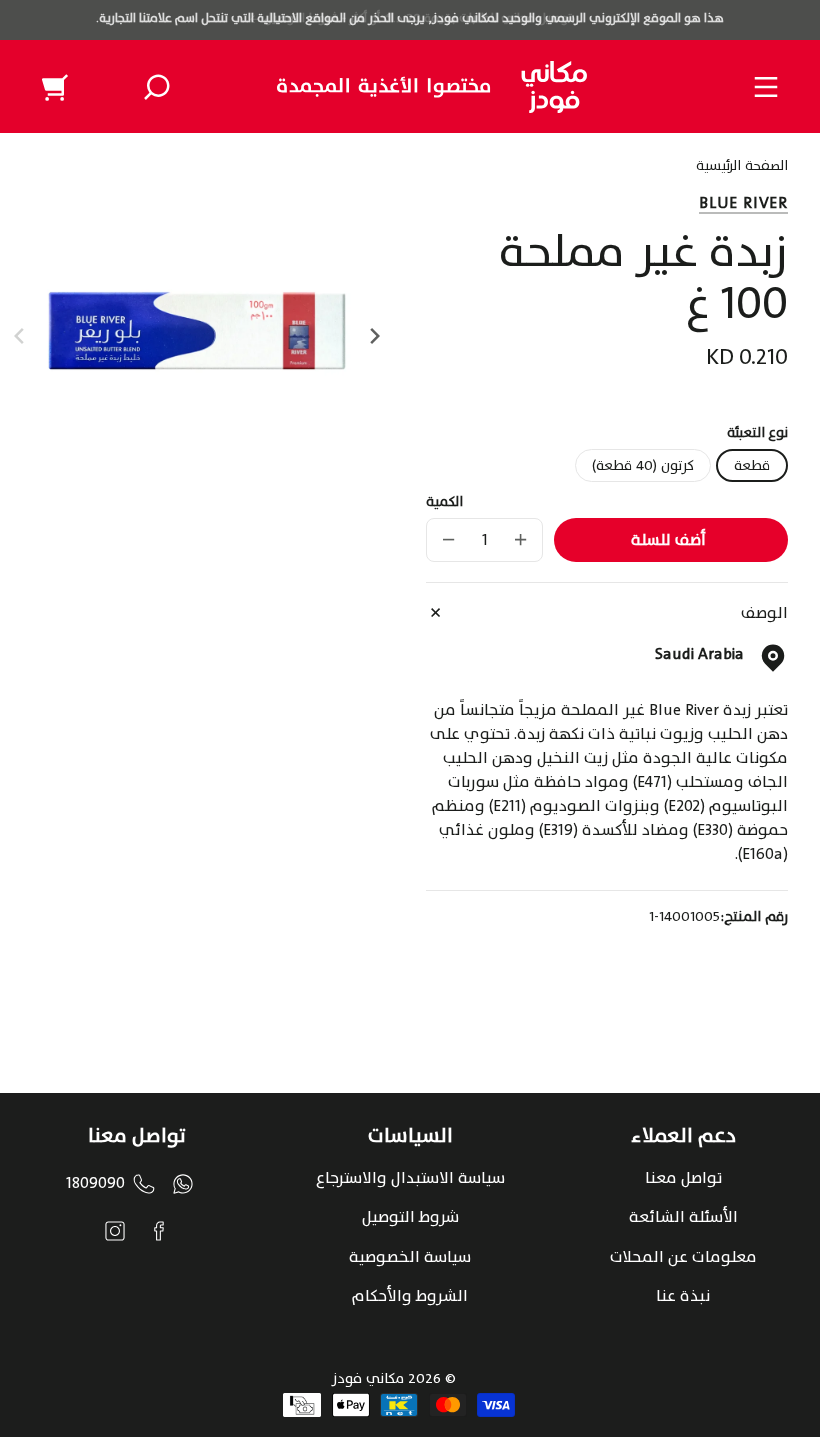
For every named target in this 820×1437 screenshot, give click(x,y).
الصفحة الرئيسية (742, 168)
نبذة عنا (683, 1296)
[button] (157, 87)
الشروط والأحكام (410, 1296)
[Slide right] (372, 336)
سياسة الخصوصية (410, 1257)
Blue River (743, 203)
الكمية (444, 502)
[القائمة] (766, 87)
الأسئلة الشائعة (683, 1217)
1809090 (95, 1183)
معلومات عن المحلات (683, 1257)
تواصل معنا (683, 1178)
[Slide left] (22, 336)
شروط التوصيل (410, 1217)
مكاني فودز (368, 1378)
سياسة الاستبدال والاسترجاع (410, 1178)
